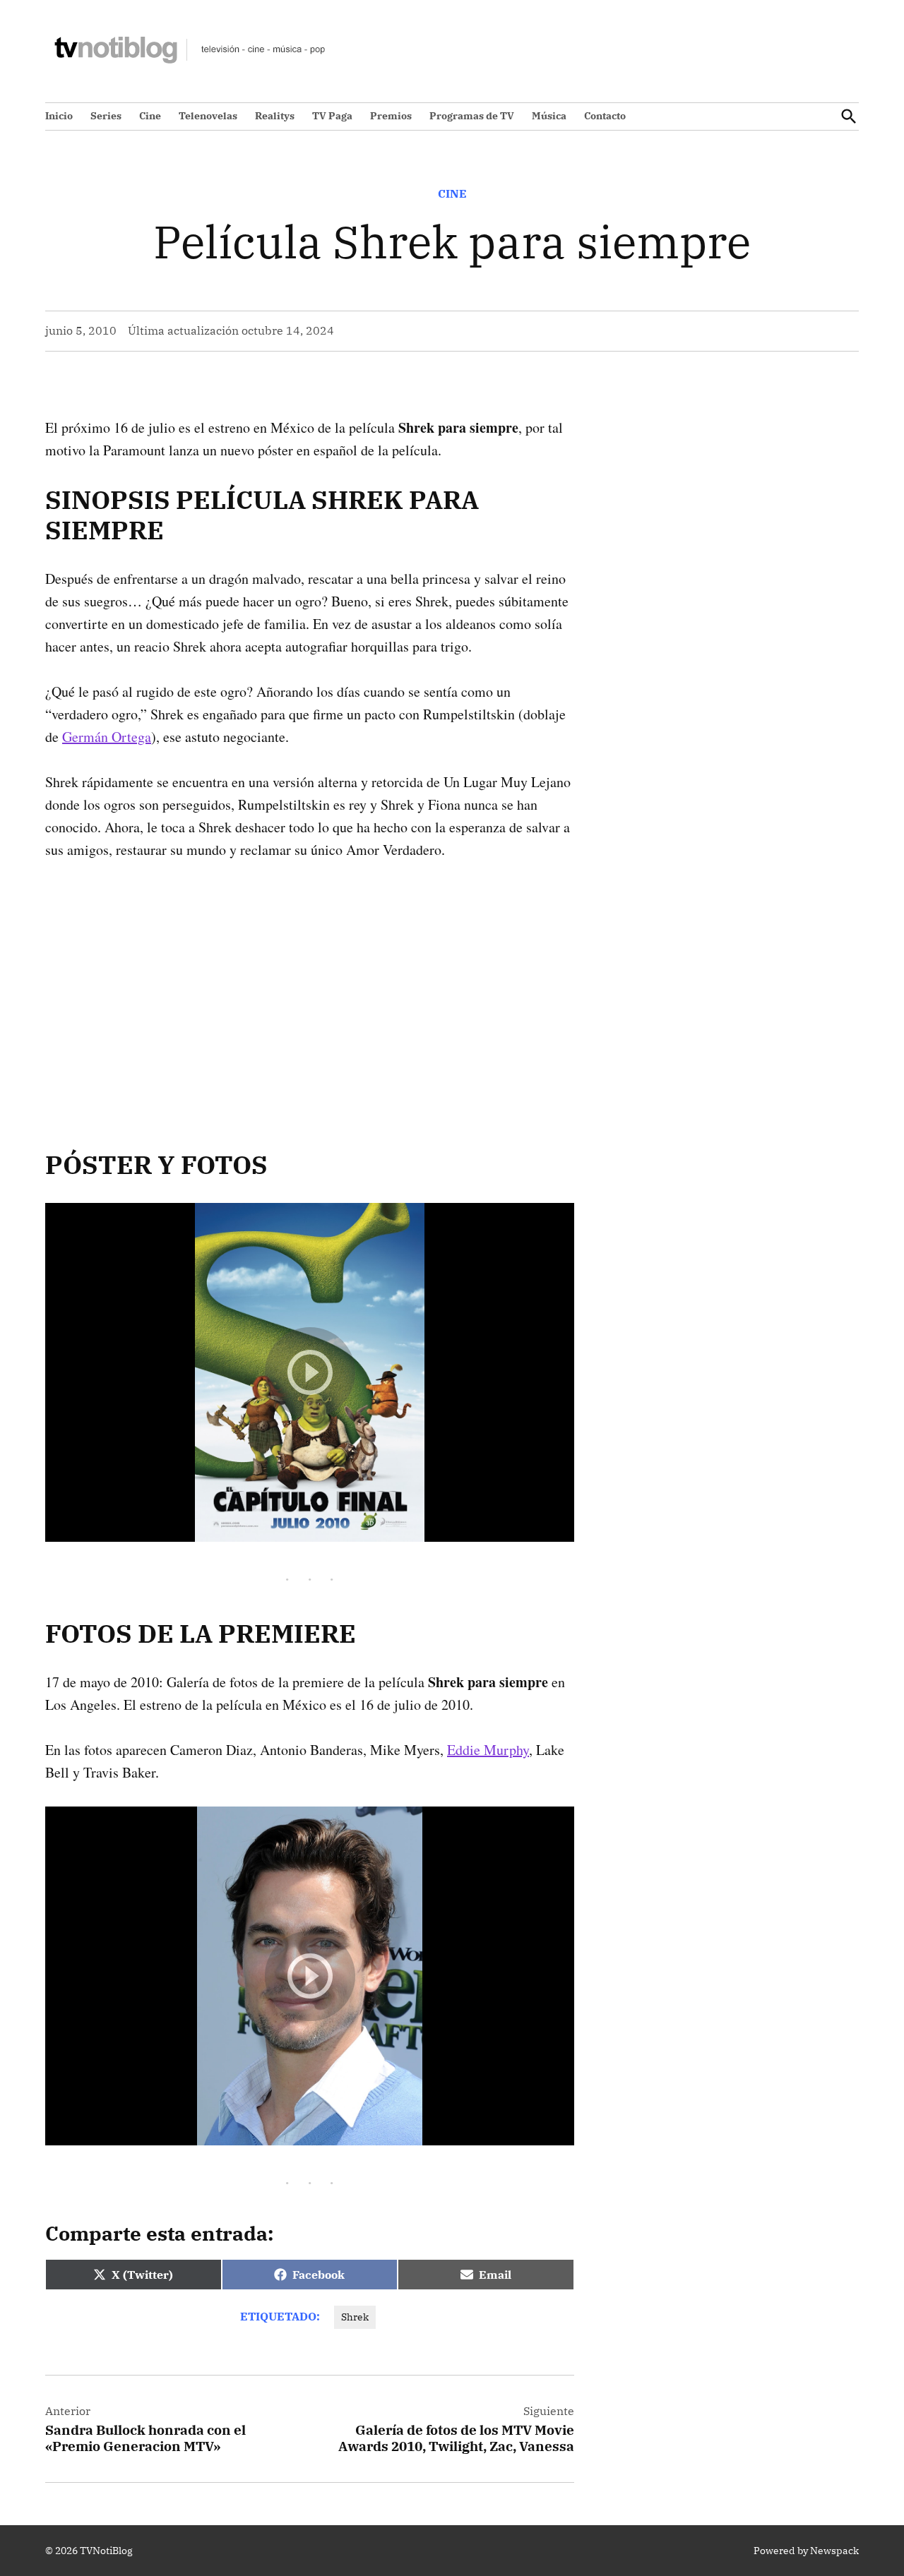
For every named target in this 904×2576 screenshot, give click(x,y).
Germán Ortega (107, 737)
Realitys (275, 116)
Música (549, 116)
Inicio (59, 116)
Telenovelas (208, 116)
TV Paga (332, 116)
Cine (150, 116)
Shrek (355, 2317)
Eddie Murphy (488, 1750)
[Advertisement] (310, 983)
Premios (391, 116)
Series (106, 116)
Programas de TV (472, 116)
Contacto (605, 116)
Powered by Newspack (806, 2551)
